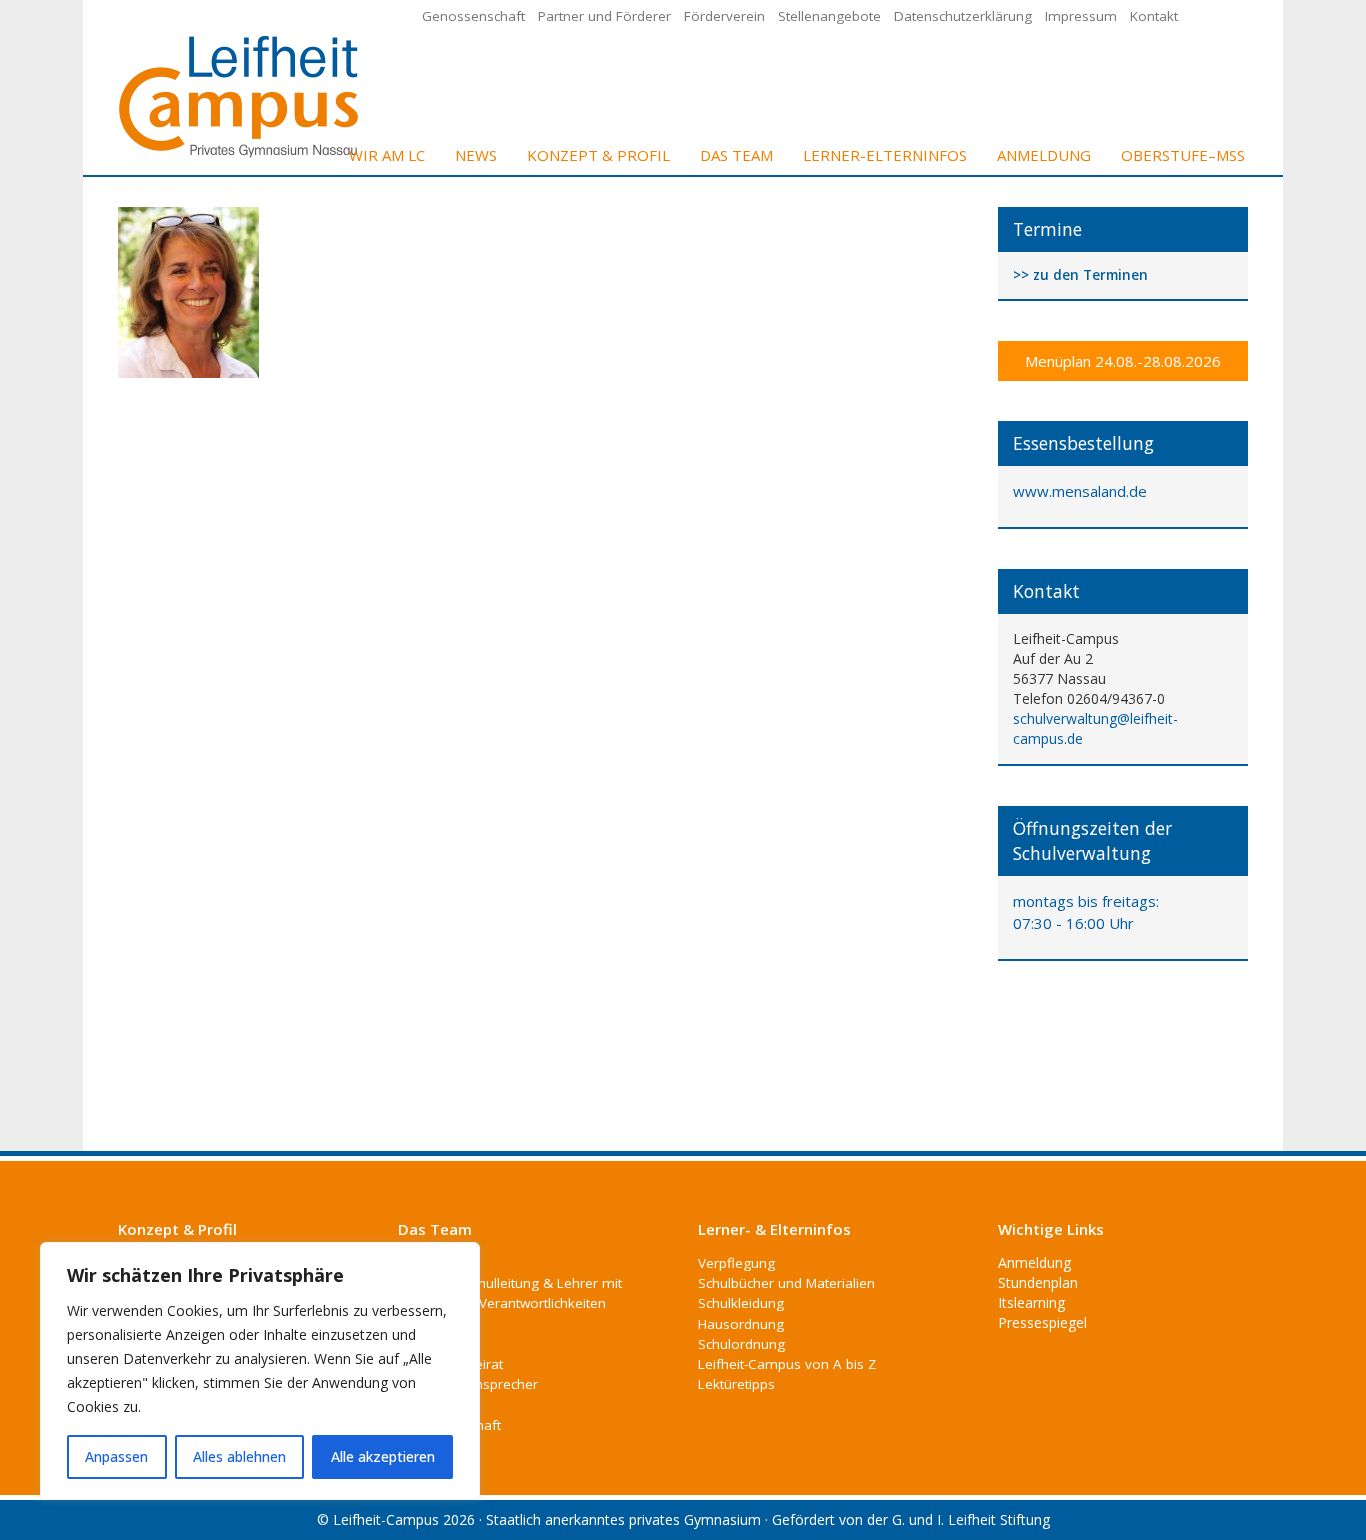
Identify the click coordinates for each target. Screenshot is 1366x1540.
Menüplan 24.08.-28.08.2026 (1123, 361)
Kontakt (1154, 16)
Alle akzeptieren (383, 1456)
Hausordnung (741, 1324)
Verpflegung (736, 1263)
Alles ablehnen (239, 1456)
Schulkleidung (741, 1303)
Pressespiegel (1042, 1322)
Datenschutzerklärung (963, 16)
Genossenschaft (473, 16)
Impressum (1081, 16)
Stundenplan (1038, 1282)
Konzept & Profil (598, 155)
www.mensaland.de (1080, 491)
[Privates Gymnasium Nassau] (240, 94)
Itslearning (1031, 1302)
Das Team (736, 155)
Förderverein (724, 16)
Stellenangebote (829, 16)
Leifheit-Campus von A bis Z (787, 1364)
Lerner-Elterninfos (885, 155)
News (476, 155)
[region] (260, 1371)
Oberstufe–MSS (1183, 155)
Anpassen (116, 1456)
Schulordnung (741, 1344)
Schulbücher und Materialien (786, 1283)
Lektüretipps (736, 1384)
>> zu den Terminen (1080, 275)
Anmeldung (1044, 155)
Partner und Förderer (604, 16)
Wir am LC (387, 155)
